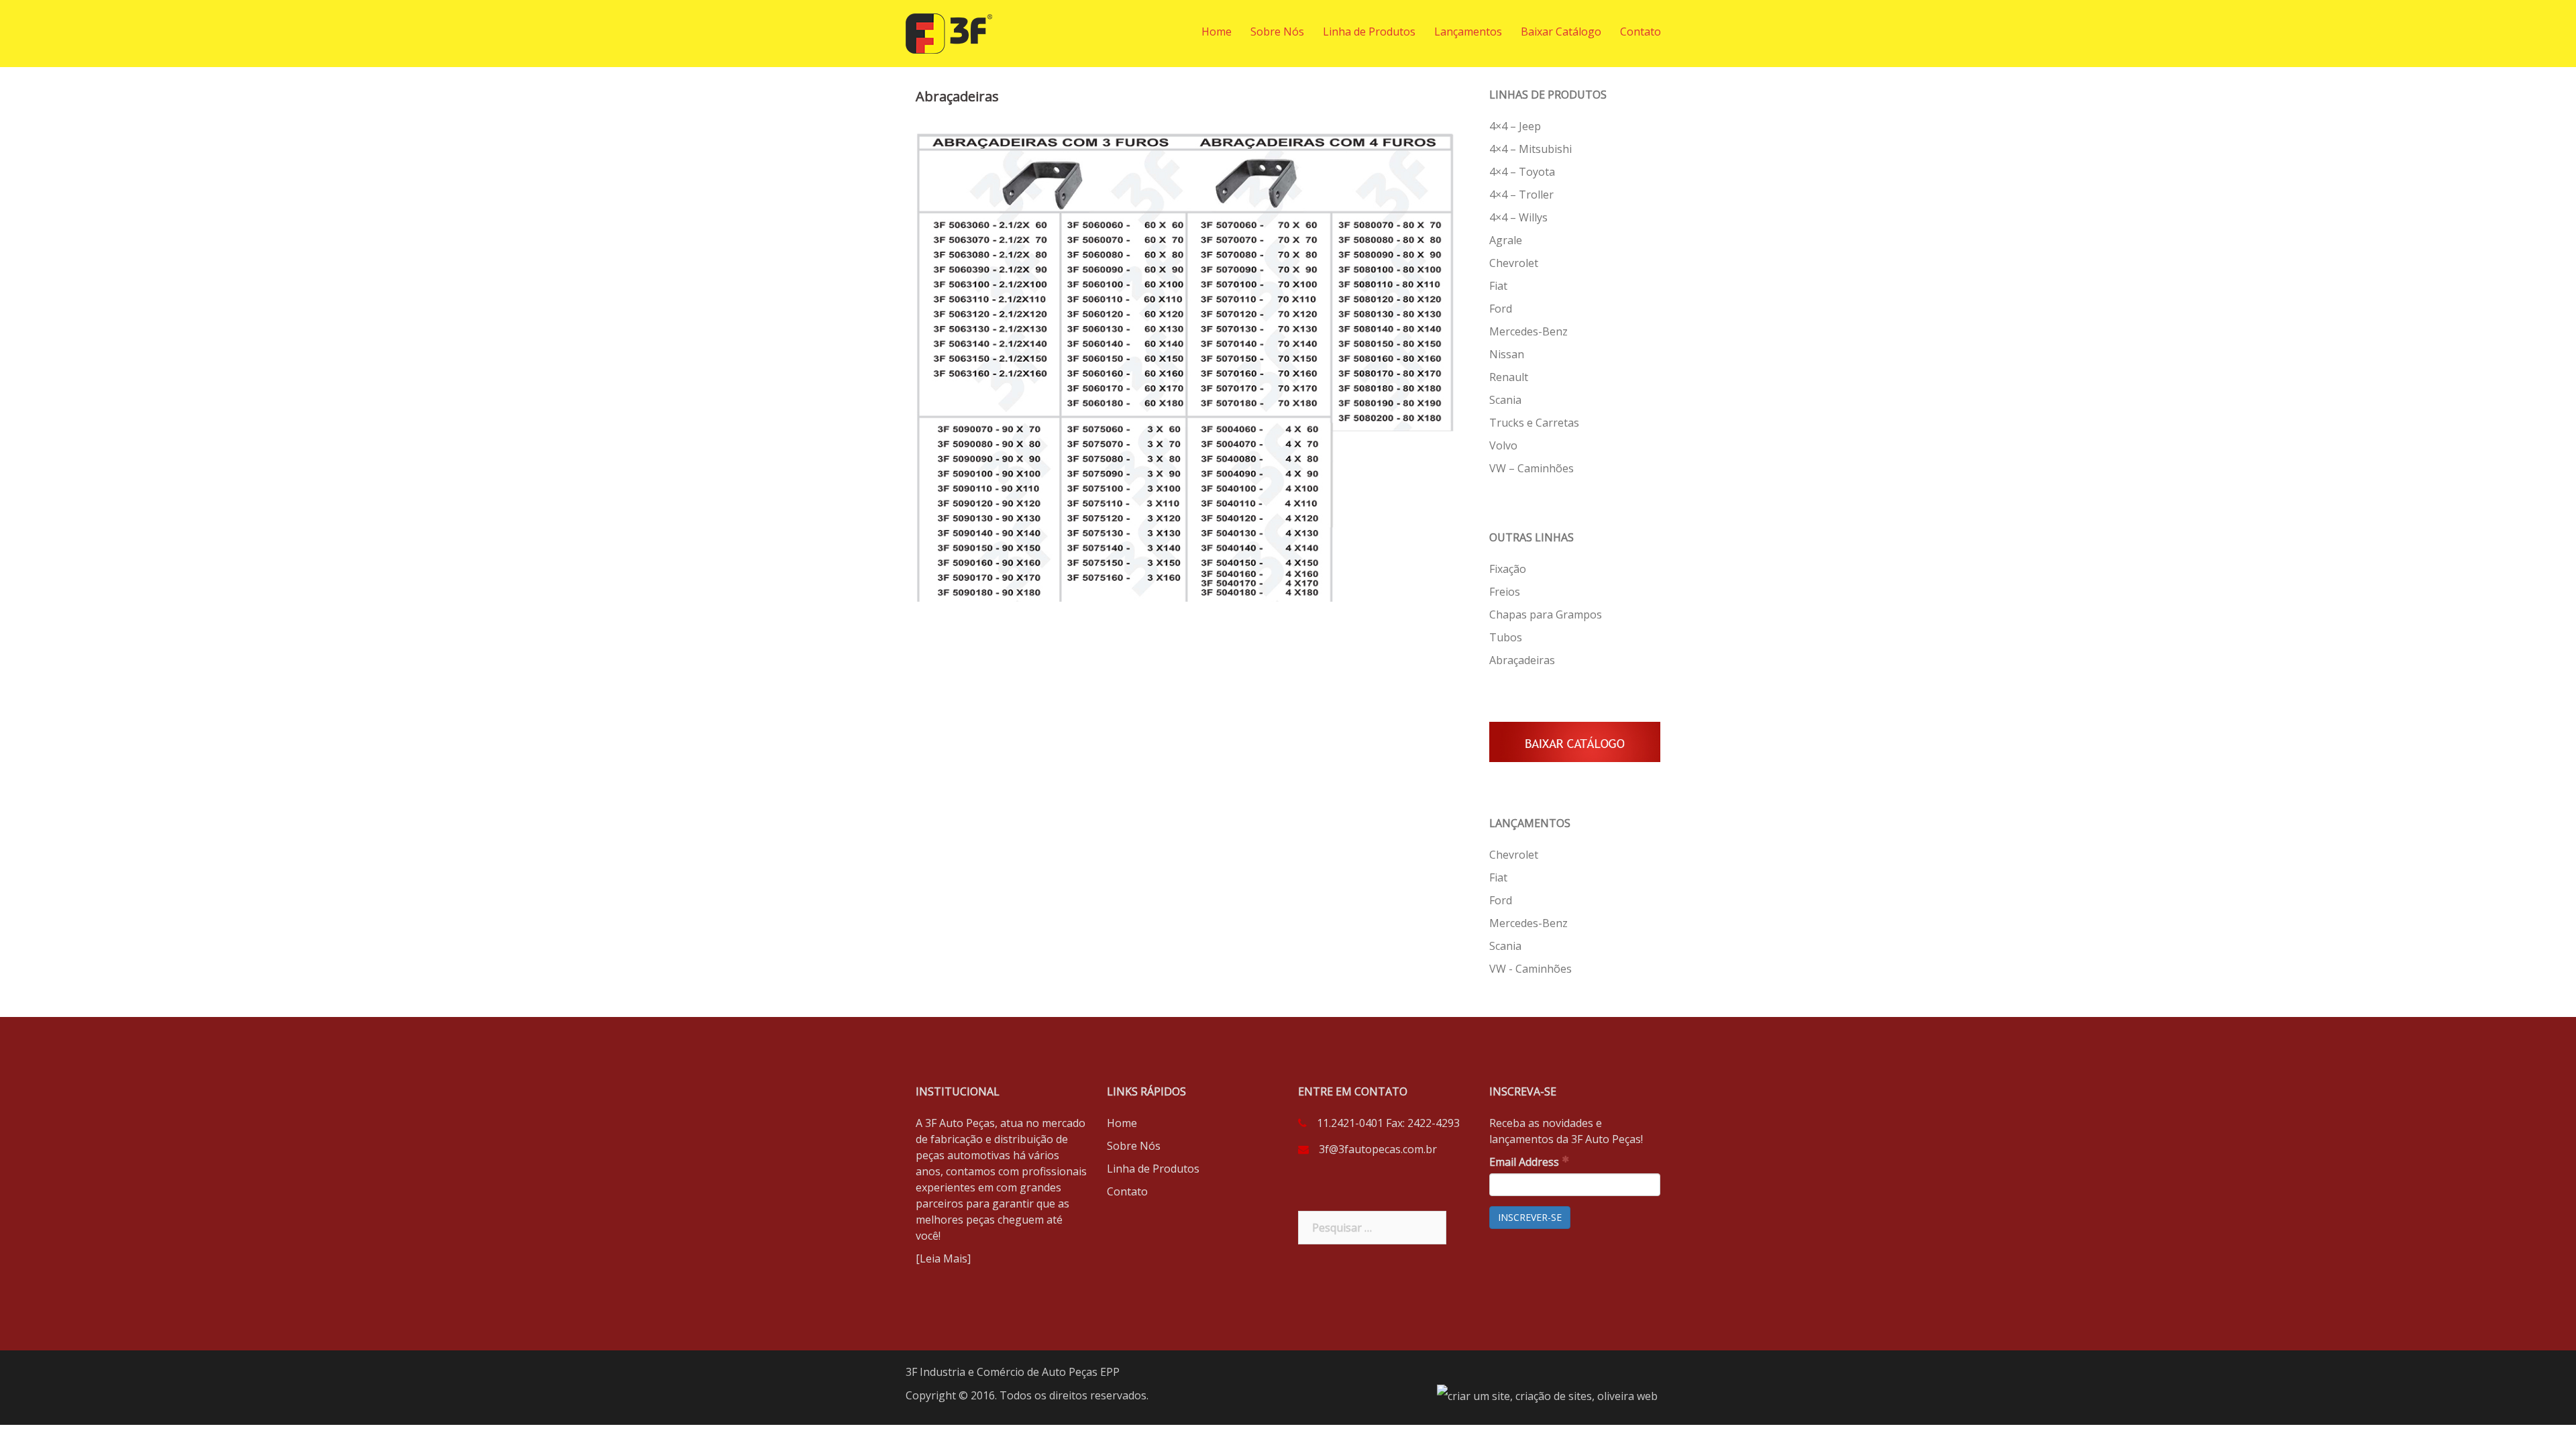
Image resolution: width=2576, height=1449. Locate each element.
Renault (1509, 377)
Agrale (1506, 240)
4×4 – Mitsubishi (1531, 149)
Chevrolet (1514, 263)
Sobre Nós (1277, 32)
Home (1217, 32)
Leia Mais (944, 1258)
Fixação (1508, 569)
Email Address (1525, 1162)
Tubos (1506, 637)
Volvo (1503, 445)
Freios (1505, 592)
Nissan (1507, 354)
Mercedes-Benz (1528, 331)
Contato (1641, 32)
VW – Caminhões (1532, 468)
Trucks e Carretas (1534, 423)
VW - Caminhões (1531, 969)
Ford (1501, 309)
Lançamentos (1468, 32)
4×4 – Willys (1518, 217)
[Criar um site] (1547, 1395)
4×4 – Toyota (1522, 172)
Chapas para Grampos (1546, 614)
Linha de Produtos (1369, 32)
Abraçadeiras (1522, 660)
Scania (1505, 400)
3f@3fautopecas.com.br (1378, 1149)
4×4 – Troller (1521, 195)
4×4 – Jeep (1515, 126)
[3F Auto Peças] (949, 32)
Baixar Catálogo (1561, 32)
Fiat (1498, 286)
